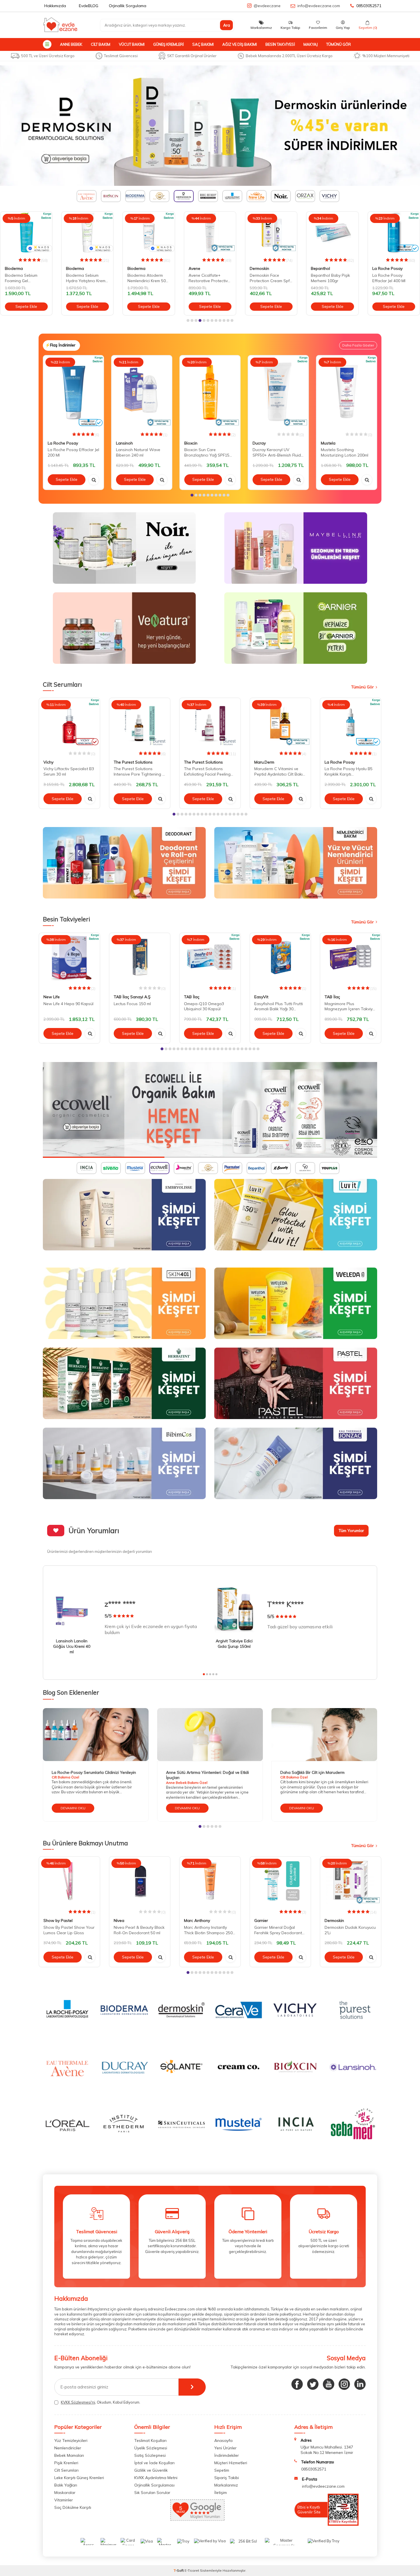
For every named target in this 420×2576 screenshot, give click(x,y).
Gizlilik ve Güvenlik (151, 2470)
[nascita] (210, 1110)
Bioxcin (191, 443)
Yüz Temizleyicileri (71, 2440)
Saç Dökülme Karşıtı (73, 2507)
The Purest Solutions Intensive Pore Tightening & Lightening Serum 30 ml (139, 772)
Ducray (259, 443)
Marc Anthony (197, 1920)
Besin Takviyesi (280, 44)
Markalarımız (226, 2485)
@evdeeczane (267, 6)
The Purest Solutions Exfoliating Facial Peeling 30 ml (207, 772)
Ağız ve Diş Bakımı (240, 44)
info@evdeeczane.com (319, 6)
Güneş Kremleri (168, 44)
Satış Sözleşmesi (150, 2455)
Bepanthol (259, 268)
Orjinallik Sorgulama (128, 6)
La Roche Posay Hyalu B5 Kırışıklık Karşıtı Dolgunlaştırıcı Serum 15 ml (350, 772)
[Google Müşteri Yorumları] (197, 2519)
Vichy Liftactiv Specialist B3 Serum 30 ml (69, 771)
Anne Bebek (71, 44)
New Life (52, 997)
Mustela (328, 443)
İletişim (221, 2493)
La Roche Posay (326, 268)
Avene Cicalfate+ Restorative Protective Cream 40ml (148, 278)
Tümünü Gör (339, 44)
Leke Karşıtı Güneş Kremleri (79, 2478)
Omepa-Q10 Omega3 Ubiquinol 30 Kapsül (204, 1006)
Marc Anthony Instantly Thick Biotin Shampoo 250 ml (208, 1930)
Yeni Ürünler (225, 2448)
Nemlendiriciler (68, 2448)
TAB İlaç (192, 997)
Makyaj (311, 44)
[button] (188, 320)
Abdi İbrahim (384, 268)
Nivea (119, 1920)
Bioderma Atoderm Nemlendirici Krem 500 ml (86, 278)
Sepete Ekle (26, 306)
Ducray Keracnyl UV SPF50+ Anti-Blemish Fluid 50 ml (277, 453)
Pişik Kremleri (66, 2463)
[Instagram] (344, 2384)
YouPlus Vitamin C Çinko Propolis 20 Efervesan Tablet (389, 278)
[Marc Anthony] (210, 126)
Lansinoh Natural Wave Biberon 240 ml (138, 452)
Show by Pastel (58, 1920)
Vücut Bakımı (132, 44)
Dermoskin (198, 268)
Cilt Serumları (66, 2470)
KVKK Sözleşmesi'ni (78, 2402)
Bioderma (14, 268)
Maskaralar (65, 2493)
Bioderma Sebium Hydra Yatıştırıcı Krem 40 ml (25, 278)
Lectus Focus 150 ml (132, 1004)
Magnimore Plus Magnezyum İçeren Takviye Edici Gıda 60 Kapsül (350, 1007)
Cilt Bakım (101, 44)
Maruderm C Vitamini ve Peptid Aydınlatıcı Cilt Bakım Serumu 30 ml (280, 772)
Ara (227, 25)
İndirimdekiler (227, 2455)
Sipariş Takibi (227, 2478)
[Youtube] (329, 2384)
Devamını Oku (73, 1808)
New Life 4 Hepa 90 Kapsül (68, 1004)
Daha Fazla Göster (358, 345)
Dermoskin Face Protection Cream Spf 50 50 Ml (209, 278)
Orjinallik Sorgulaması (154, 2485)
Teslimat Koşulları (150, 2440)
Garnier (261, 1920)
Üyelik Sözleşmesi (151, 2448)
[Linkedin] (360, 2384)
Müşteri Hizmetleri (231, 2463)
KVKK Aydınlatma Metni (156, 2478)
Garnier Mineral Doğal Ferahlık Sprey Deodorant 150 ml (278, 1930)
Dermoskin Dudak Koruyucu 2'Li (350, 1930)
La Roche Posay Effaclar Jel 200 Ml (73, 452)
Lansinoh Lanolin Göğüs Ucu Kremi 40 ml (72, 1646)
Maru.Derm (264, 762)
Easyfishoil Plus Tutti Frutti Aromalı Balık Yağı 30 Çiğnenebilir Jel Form (279, 1007)
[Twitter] (313, 2384)
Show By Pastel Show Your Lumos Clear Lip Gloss (69, 1930)
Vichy (48, 762)
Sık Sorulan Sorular (152, 2493)
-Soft (179, 2570)
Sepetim (222, 2470)
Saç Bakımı (203, 44)
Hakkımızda (55, 6)
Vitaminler (64, 2500)
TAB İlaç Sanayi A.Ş (132, 997)
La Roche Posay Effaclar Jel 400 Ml (327, 278)
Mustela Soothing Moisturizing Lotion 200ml (345, 452)
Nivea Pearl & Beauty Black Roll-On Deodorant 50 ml (139, 1930)
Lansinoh (124, 443)
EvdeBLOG (89, 6)
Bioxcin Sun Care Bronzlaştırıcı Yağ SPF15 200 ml (207, 453)
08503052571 (369, 6)
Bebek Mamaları (69, 2455)
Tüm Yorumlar (351, 1531)
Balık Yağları (66, 2485)
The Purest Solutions (133, 762)
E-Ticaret (192, 2570)
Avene (133, 268)
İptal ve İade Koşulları (154, 2463)
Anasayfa (223, 2440)
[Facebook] (297, 2384)
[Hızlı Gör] (94, 480)
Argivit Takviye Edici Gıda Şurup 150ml (234, 1644)
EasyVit (261, 997)
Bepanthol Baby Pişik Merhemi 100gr (269, 278)
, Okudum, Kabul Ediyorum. (101, 2402)
